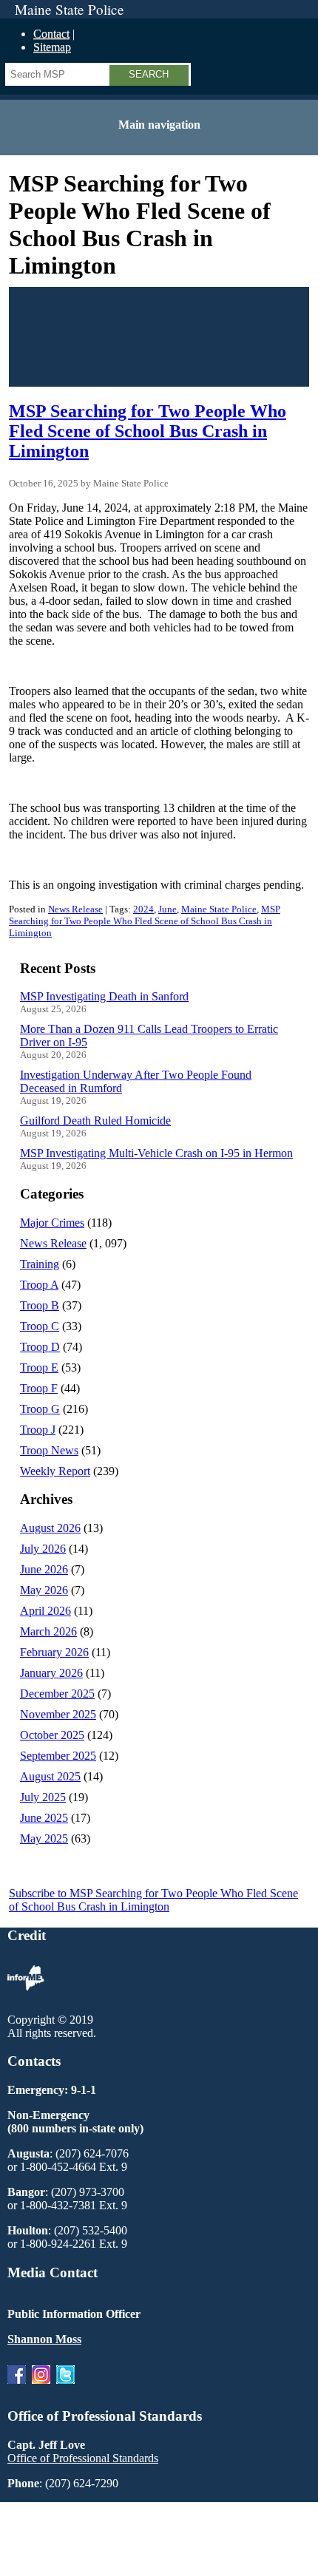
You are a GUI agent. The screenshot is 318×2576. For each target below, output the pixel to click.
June (168, 909)
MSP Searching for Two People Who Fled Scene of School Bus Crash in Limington (148, 431)
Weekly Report (55, 1471)
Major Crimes (52, 1223)
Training (40, 1264)
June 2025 (44, 1818)
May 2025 (44, 1838)
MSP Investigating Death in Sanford (104, 996)
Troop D (40, 1347)
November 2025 (58, 1714)
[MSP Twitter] (65, 2387)
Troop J (38, 1430)
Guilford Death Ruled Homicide (95, 1121)
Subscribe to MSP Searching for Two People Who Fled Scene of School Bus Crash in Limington (153, 1900)
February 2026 (54, 1652)
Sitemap (52, 47)
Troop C (40, 1326)
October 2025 (52, 1735)
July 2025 (43, 1797)
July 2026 (43, 1549)
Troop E (39, 1367)
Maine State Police (219, 909)
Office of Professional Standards (83, 2458)
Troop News (49, 1450)
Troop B (40, 1305)
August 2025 (50, 1776)
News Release (75, 909)
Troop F (39, 1388)
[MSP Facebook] (17, 2387)
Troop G (40, 1409)
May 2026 (44, 1590)
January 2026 (51, 1673)
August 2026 (50, 1528)
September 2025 (58, 1756)
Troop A (39, 1285)
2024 (143, 909)
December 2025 (57, 1694)
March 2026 (48, 1631)
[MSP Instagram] (41, 2387)
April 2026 (45, 1611)
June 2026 (44, 1569)
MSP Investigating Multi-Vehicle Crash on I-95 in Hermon (156, 1153)
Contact (51, 34)
